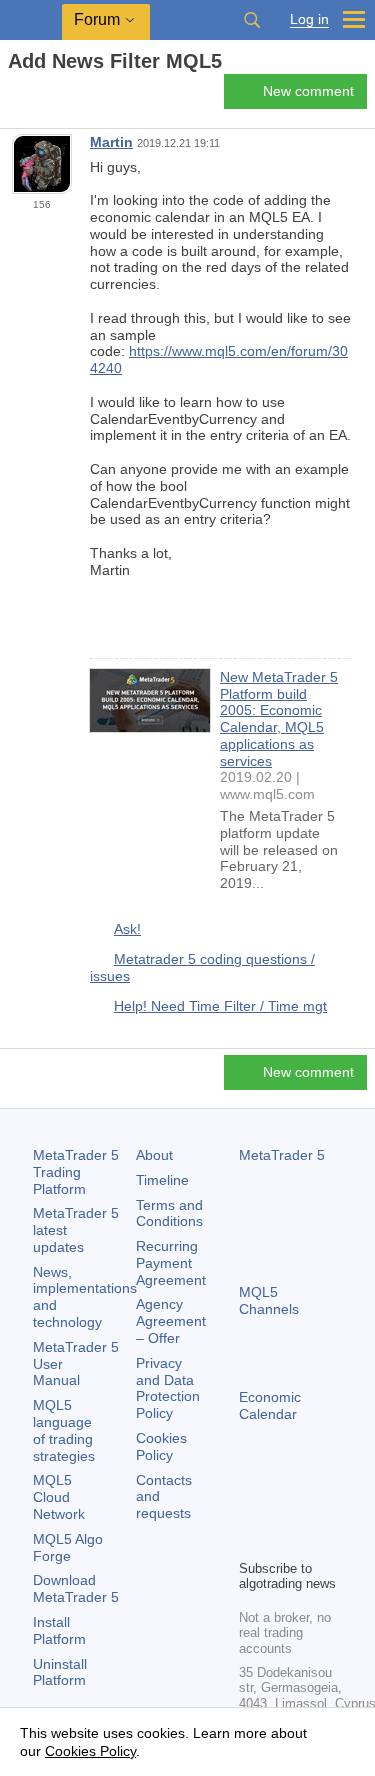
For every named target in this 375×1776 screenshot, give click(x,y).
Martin (111, 142)
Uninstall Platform (60, 1672)
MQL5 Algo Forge (68, 1547)
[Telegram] (283, 1509)
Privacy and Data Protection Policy (168, 1388)
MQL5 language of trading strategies (64, 1430)
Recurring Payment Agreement (171, 1263)
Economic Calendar (270, 1405)
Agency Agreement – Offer (171, 1321)
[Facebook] (251, 1509)
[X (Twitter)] (315, 1509)
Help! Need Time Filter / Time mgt (220, 1006)
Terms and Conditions (169, 1213)
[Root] (14, 96)
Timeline (162, 1180)
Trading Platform (76, 1172)
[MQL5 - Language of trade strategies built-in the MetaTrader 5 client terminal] (31, 20)
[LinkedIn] (283, 1541)
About (154, 1155)
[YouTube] (251, 1541)
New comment (308, 91)
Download (76, 1588)
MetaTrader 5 (282, 1155)
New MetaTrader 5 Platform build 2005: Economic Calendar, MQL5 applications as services (279, 719)
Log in (309, 19)
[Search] (252, 20)
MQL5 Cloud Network (59, 1497)
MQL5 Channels (269, 1300)
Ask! (127, 929)
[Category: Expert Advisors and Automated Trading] (38, 97)
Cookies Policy (161, 1446)
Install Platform (59, 1630)
